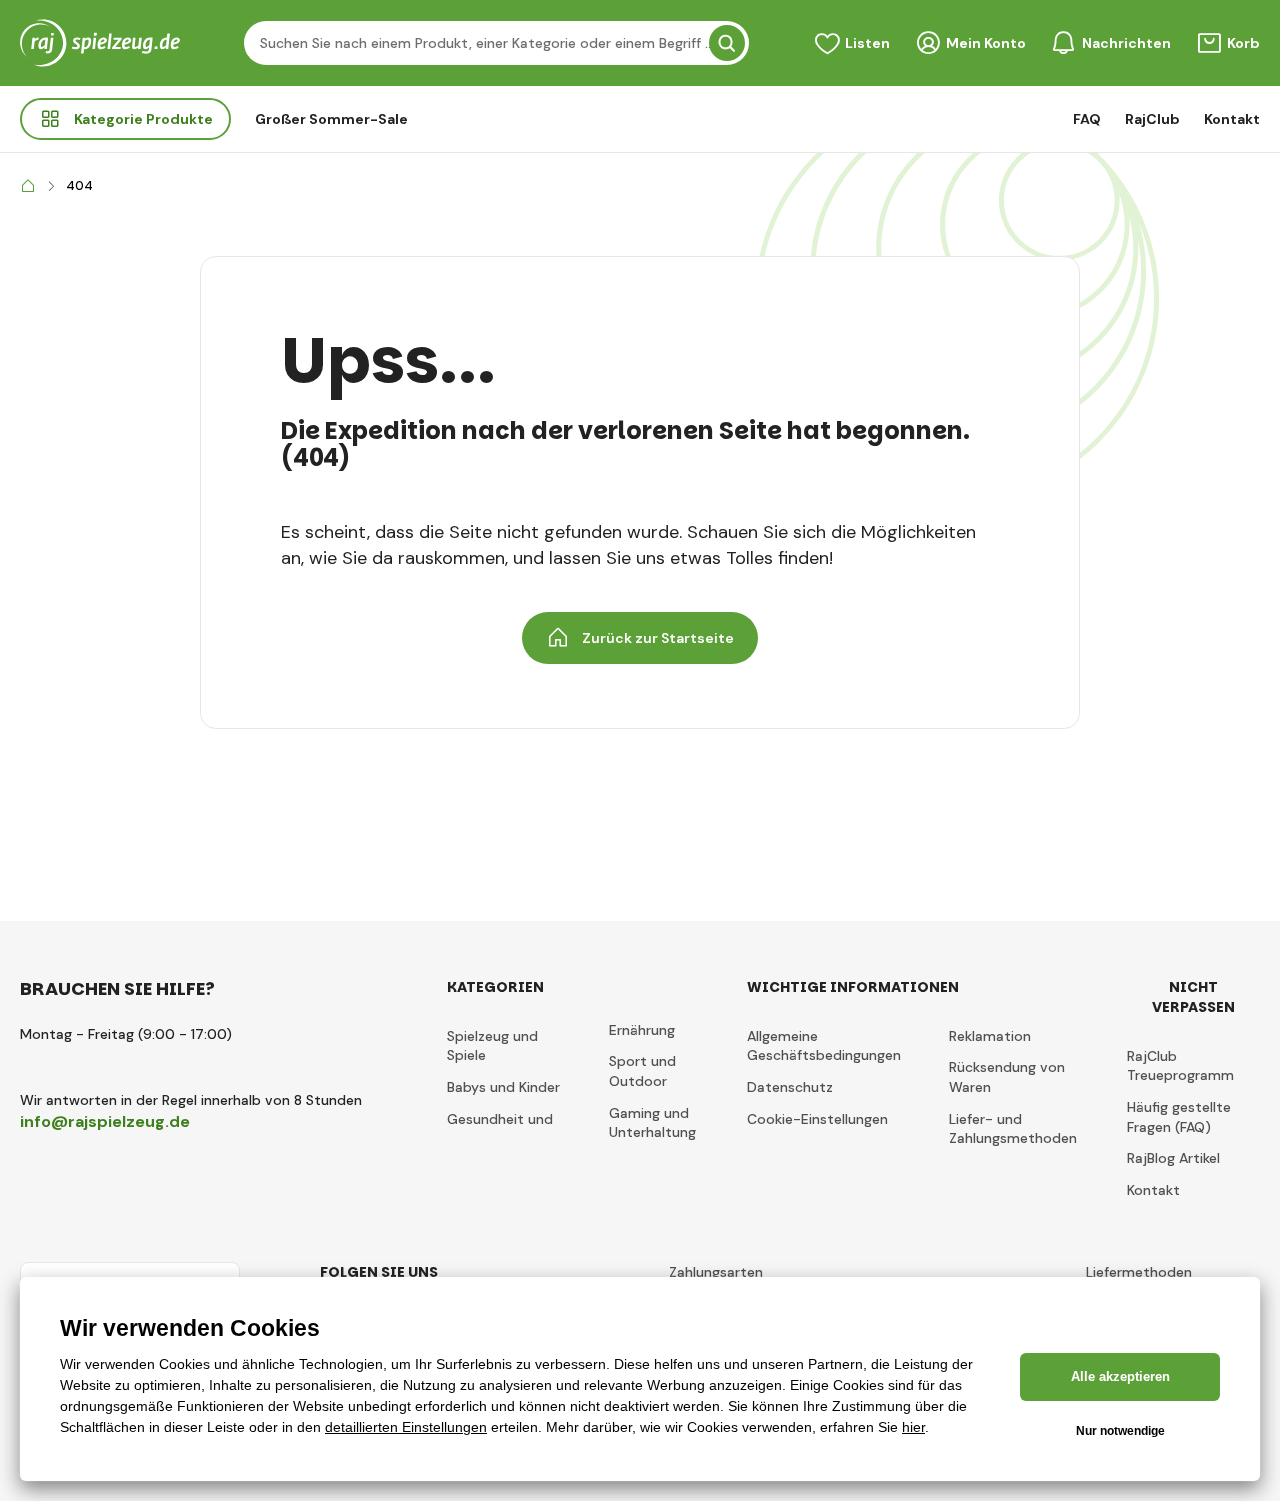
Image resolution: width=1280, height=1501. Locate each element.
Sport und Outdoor (642, 1071)
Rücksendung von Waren (1007, 1077)
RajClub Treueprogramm (1180, 1066)
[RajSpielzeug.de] (28, 186)
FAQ (1087, 119)
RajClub (1152, 119)
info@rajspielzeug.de (105, 1121)
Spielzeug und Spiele (492, 1046)
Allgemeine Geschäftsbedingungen (824, 1046)
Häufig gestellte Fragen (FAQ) (1179, 1117)
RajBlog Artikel (1173, 1158)
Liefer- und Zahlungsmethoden (1013, 1129)
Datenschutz (790, 1087)
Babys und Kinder (503, 1087)
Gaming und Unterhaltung (652, 1123)
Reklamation (990, 1036)
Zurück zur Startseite (658, 638)
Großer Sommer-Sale (331, 119)
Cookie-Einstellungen (817, 1119)
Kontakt (1232, 119)
